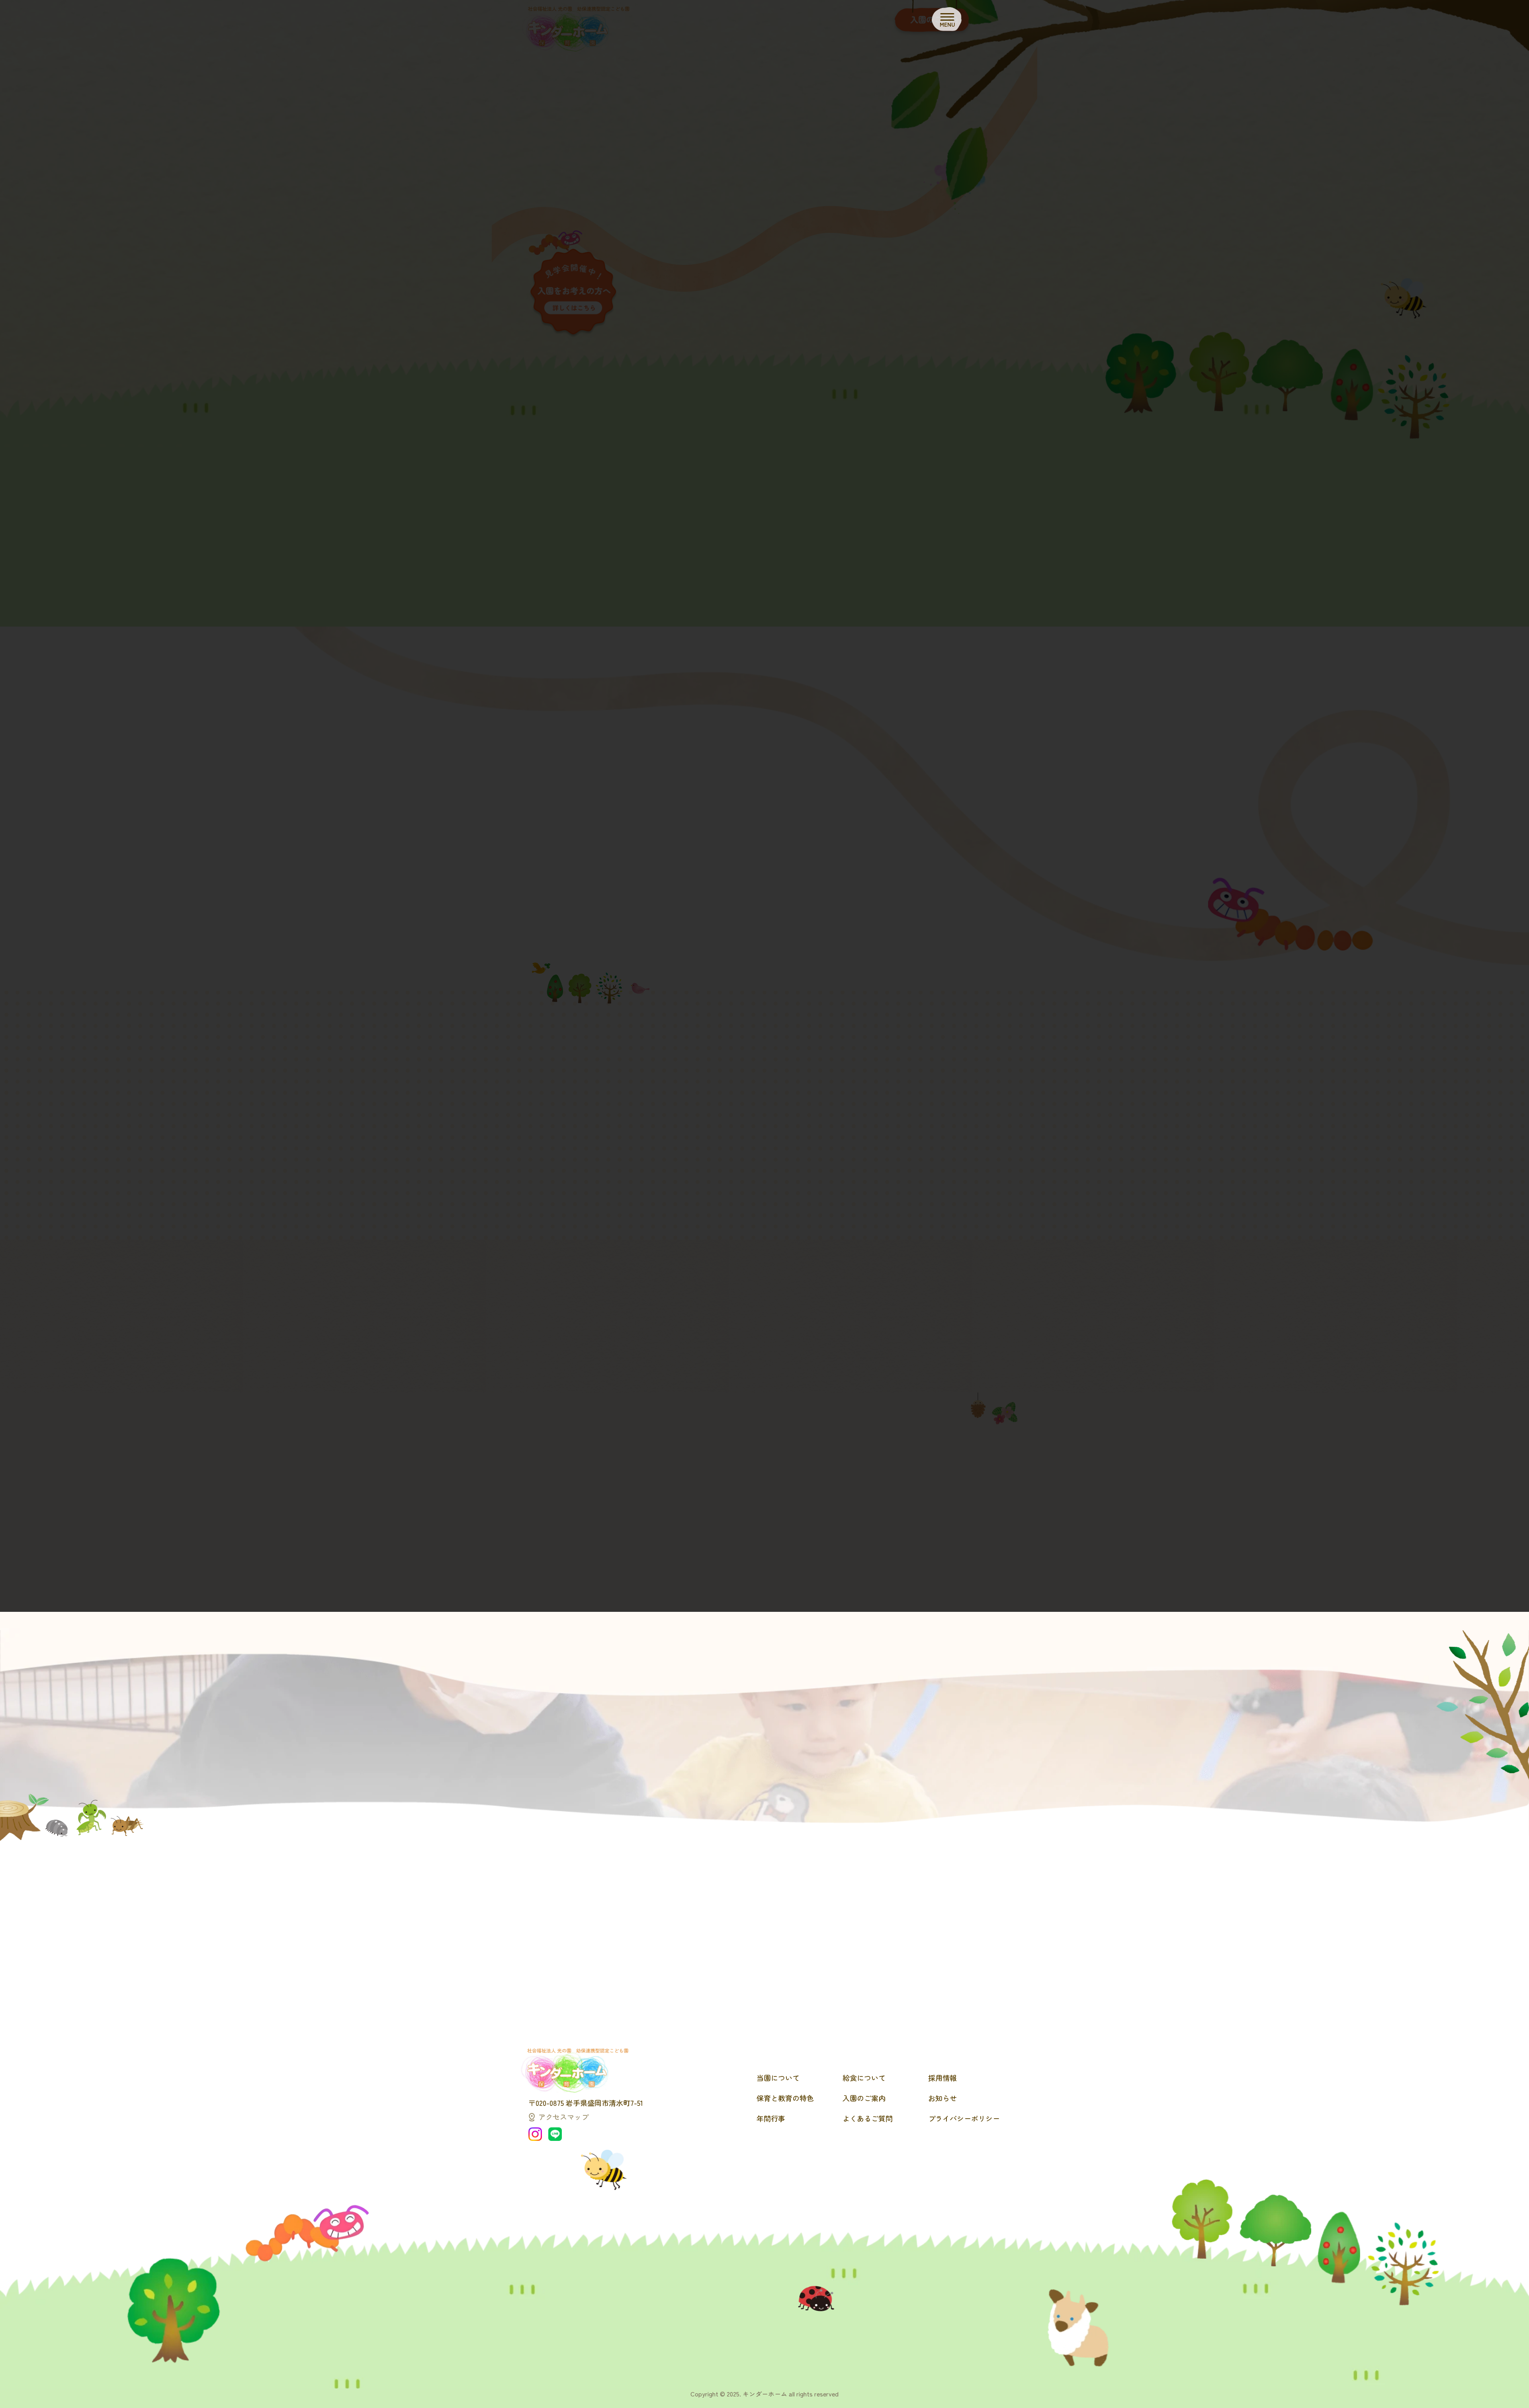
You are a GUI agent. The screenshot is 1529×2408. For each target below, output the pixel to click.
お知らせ (942, 2098)
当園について (778, 2078)
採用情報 (942, 2078)
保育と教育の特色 (785, 2098)
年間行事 (771, 2118)
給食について (864, 2078)
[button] (764, 1783)
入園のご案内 (864, 2098)
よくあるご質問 (868, 2118)
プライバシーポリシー (964, 2118)
